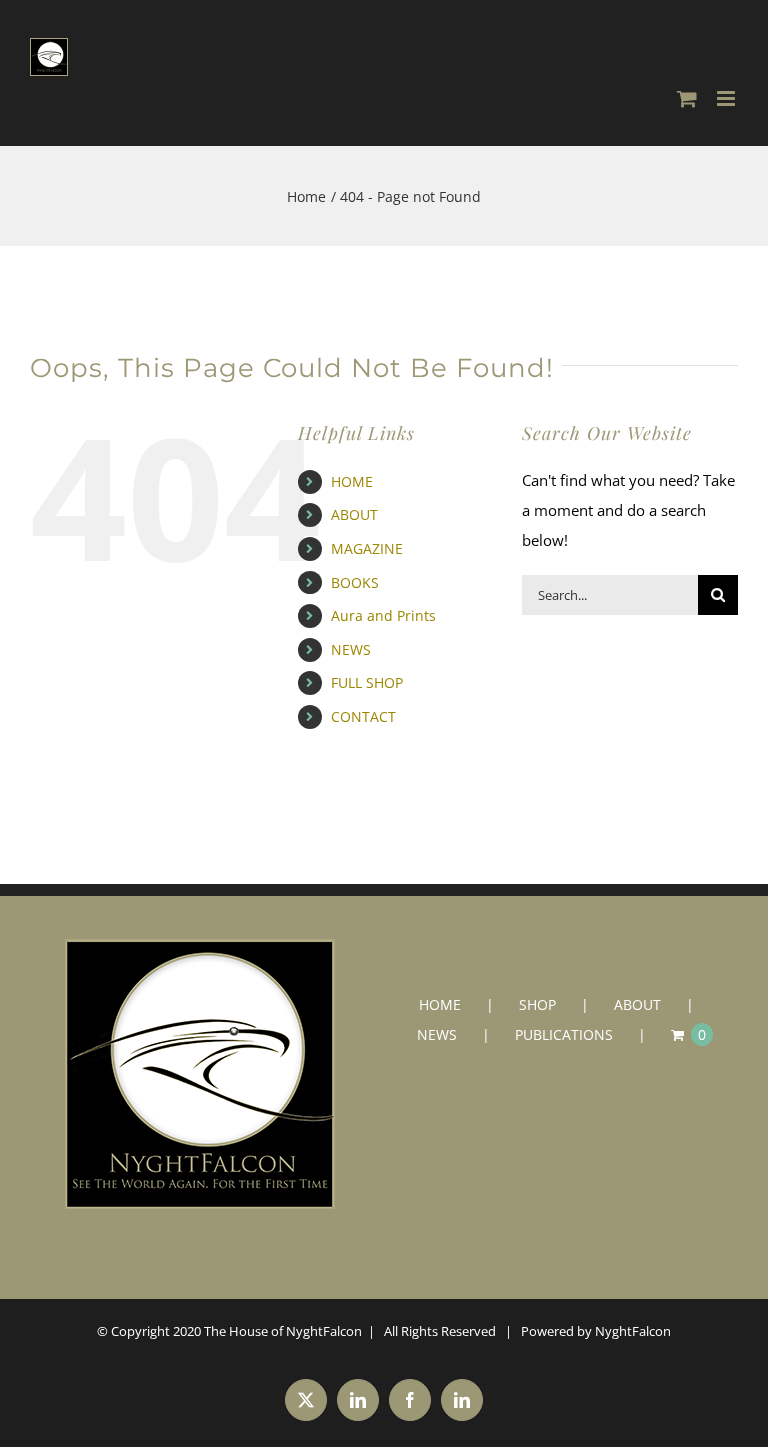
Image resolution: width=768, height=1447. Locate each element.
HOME (352, 481)
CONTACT (363, 716)
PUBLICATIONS (564, 1034)
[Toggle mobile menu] (727, 98)
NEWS (351, 649)
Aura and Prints (383, 615)
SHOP (537, 1004)
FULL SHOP (367, 682)
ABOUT (354, 514)
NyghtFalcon (633, 1331)
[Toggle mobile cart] (687, 98)
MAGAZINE (367, 548)
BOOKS (355, 582)
